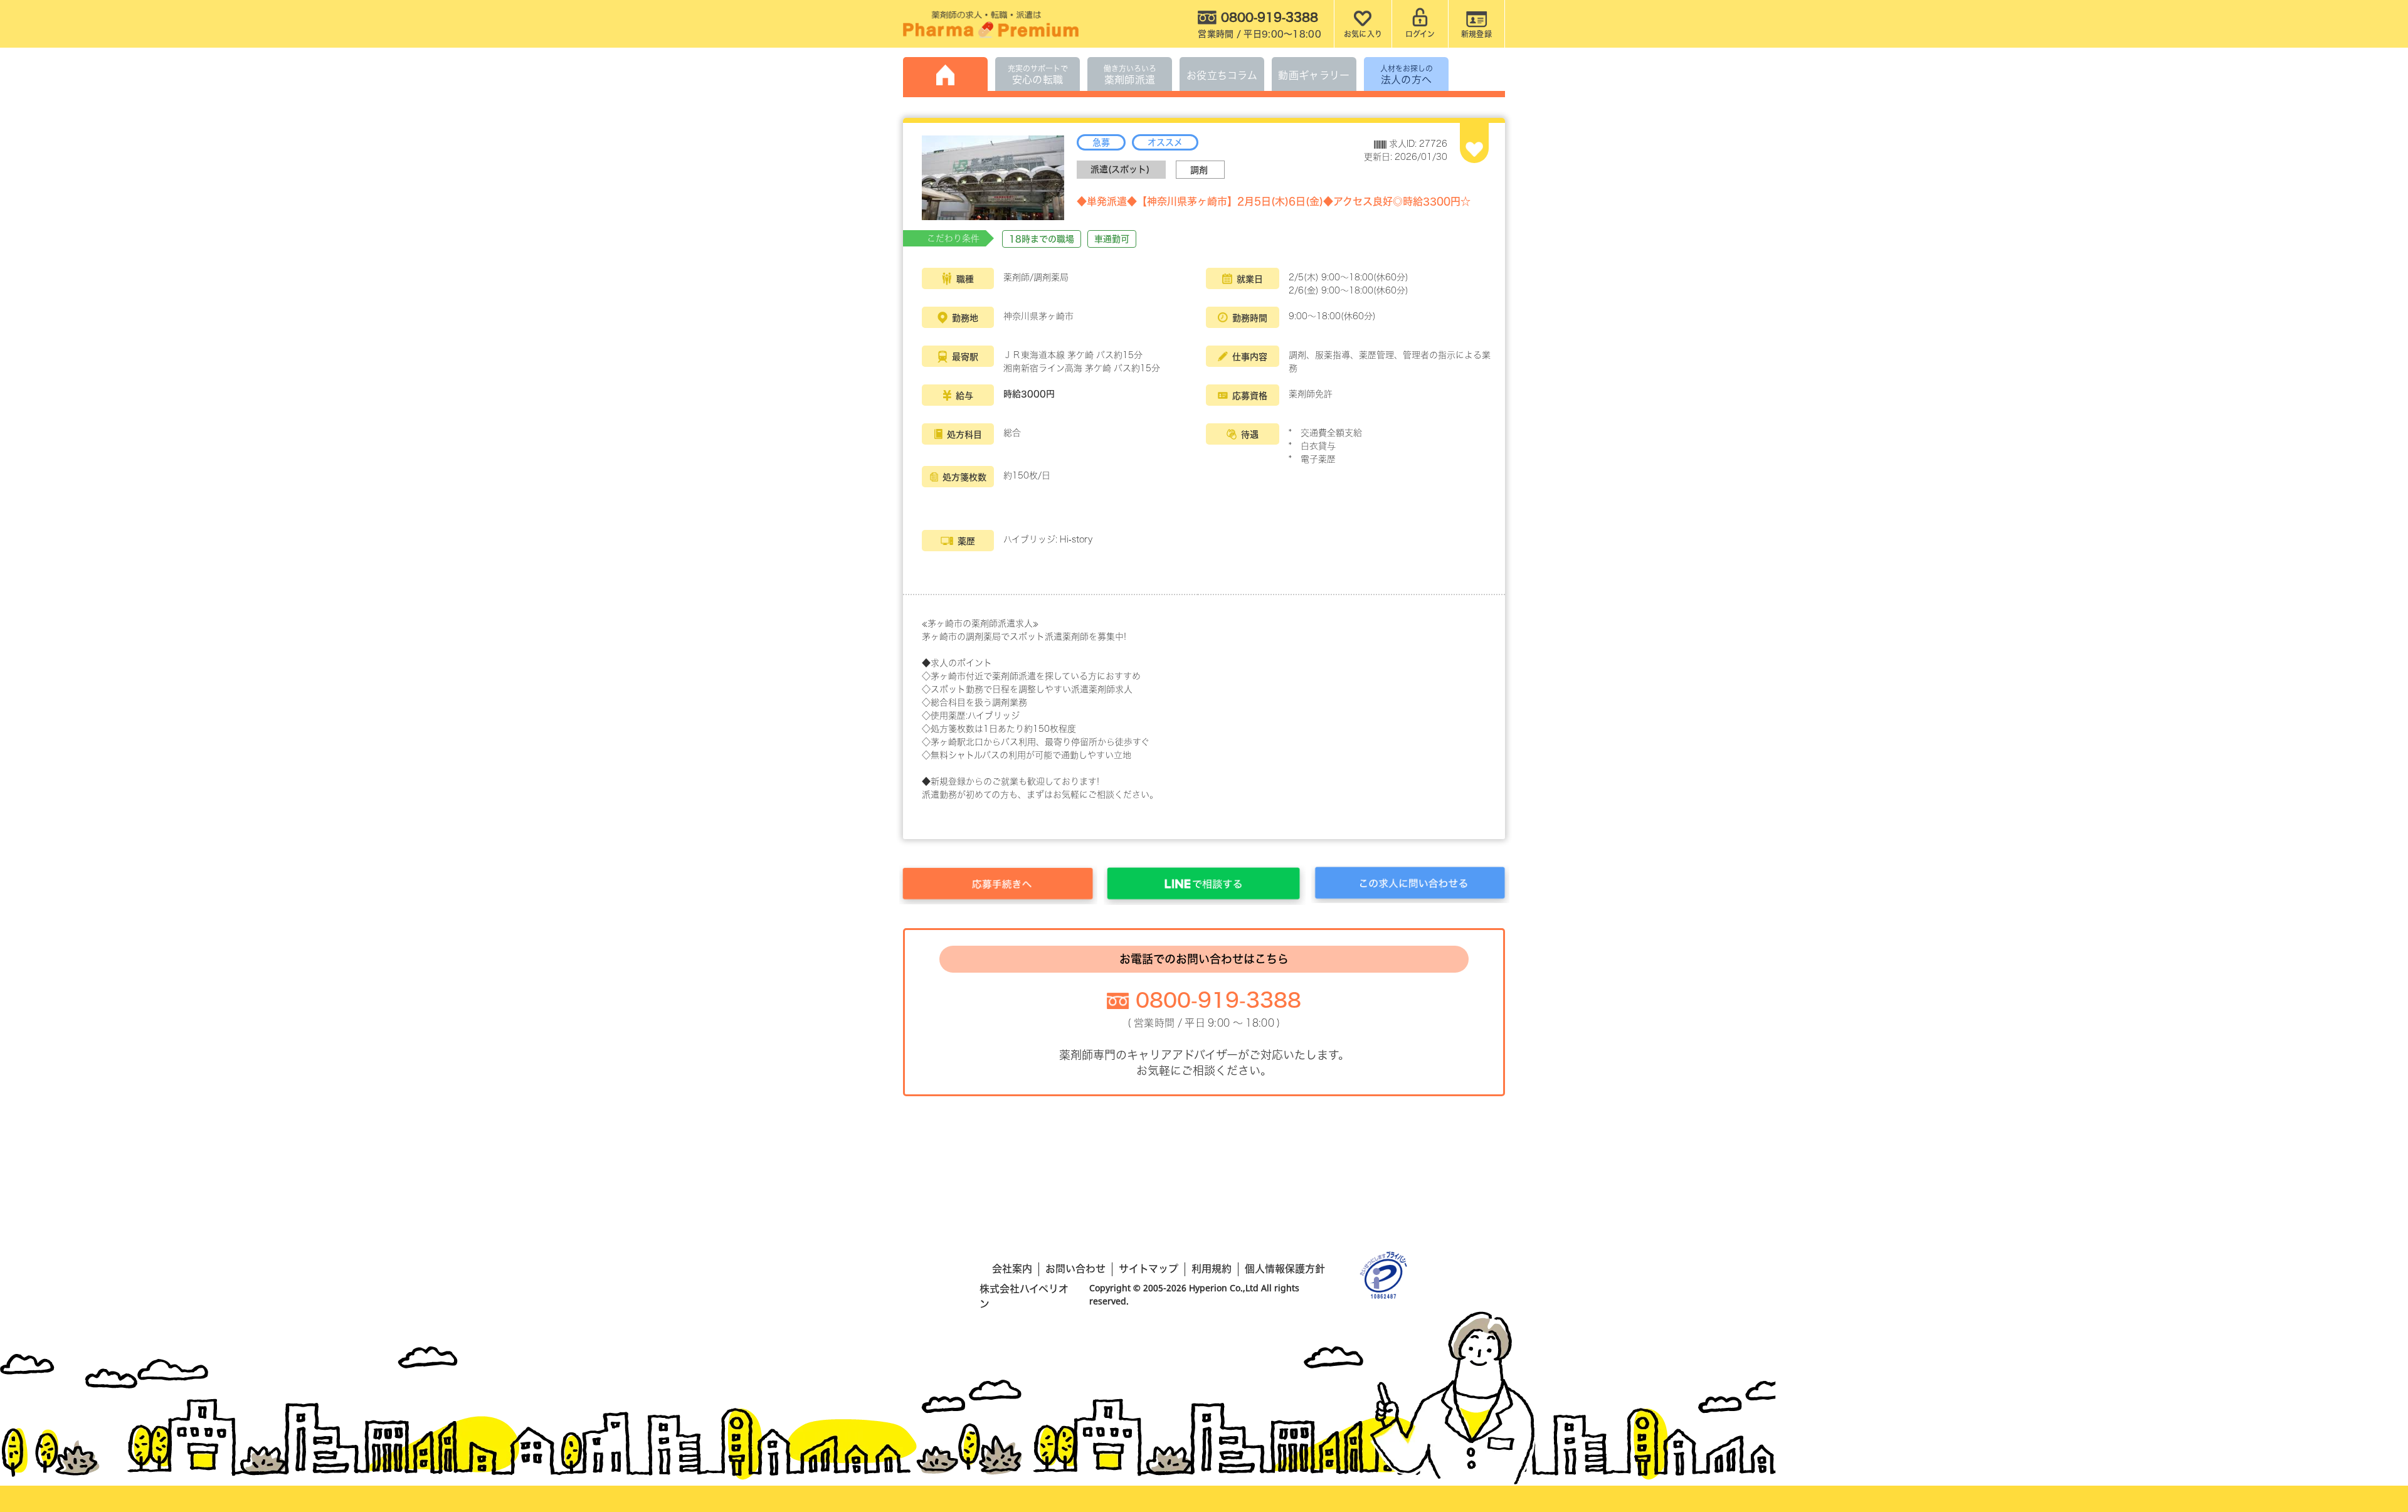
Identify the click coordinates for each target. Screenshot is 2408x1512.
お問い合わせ (1075, 1269)
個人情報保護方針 (1285, 1269)
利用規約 (1212, 1269)
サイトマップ (1149, 1269)
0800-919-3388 (1218, 1000)
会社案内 (1012, 1269)
